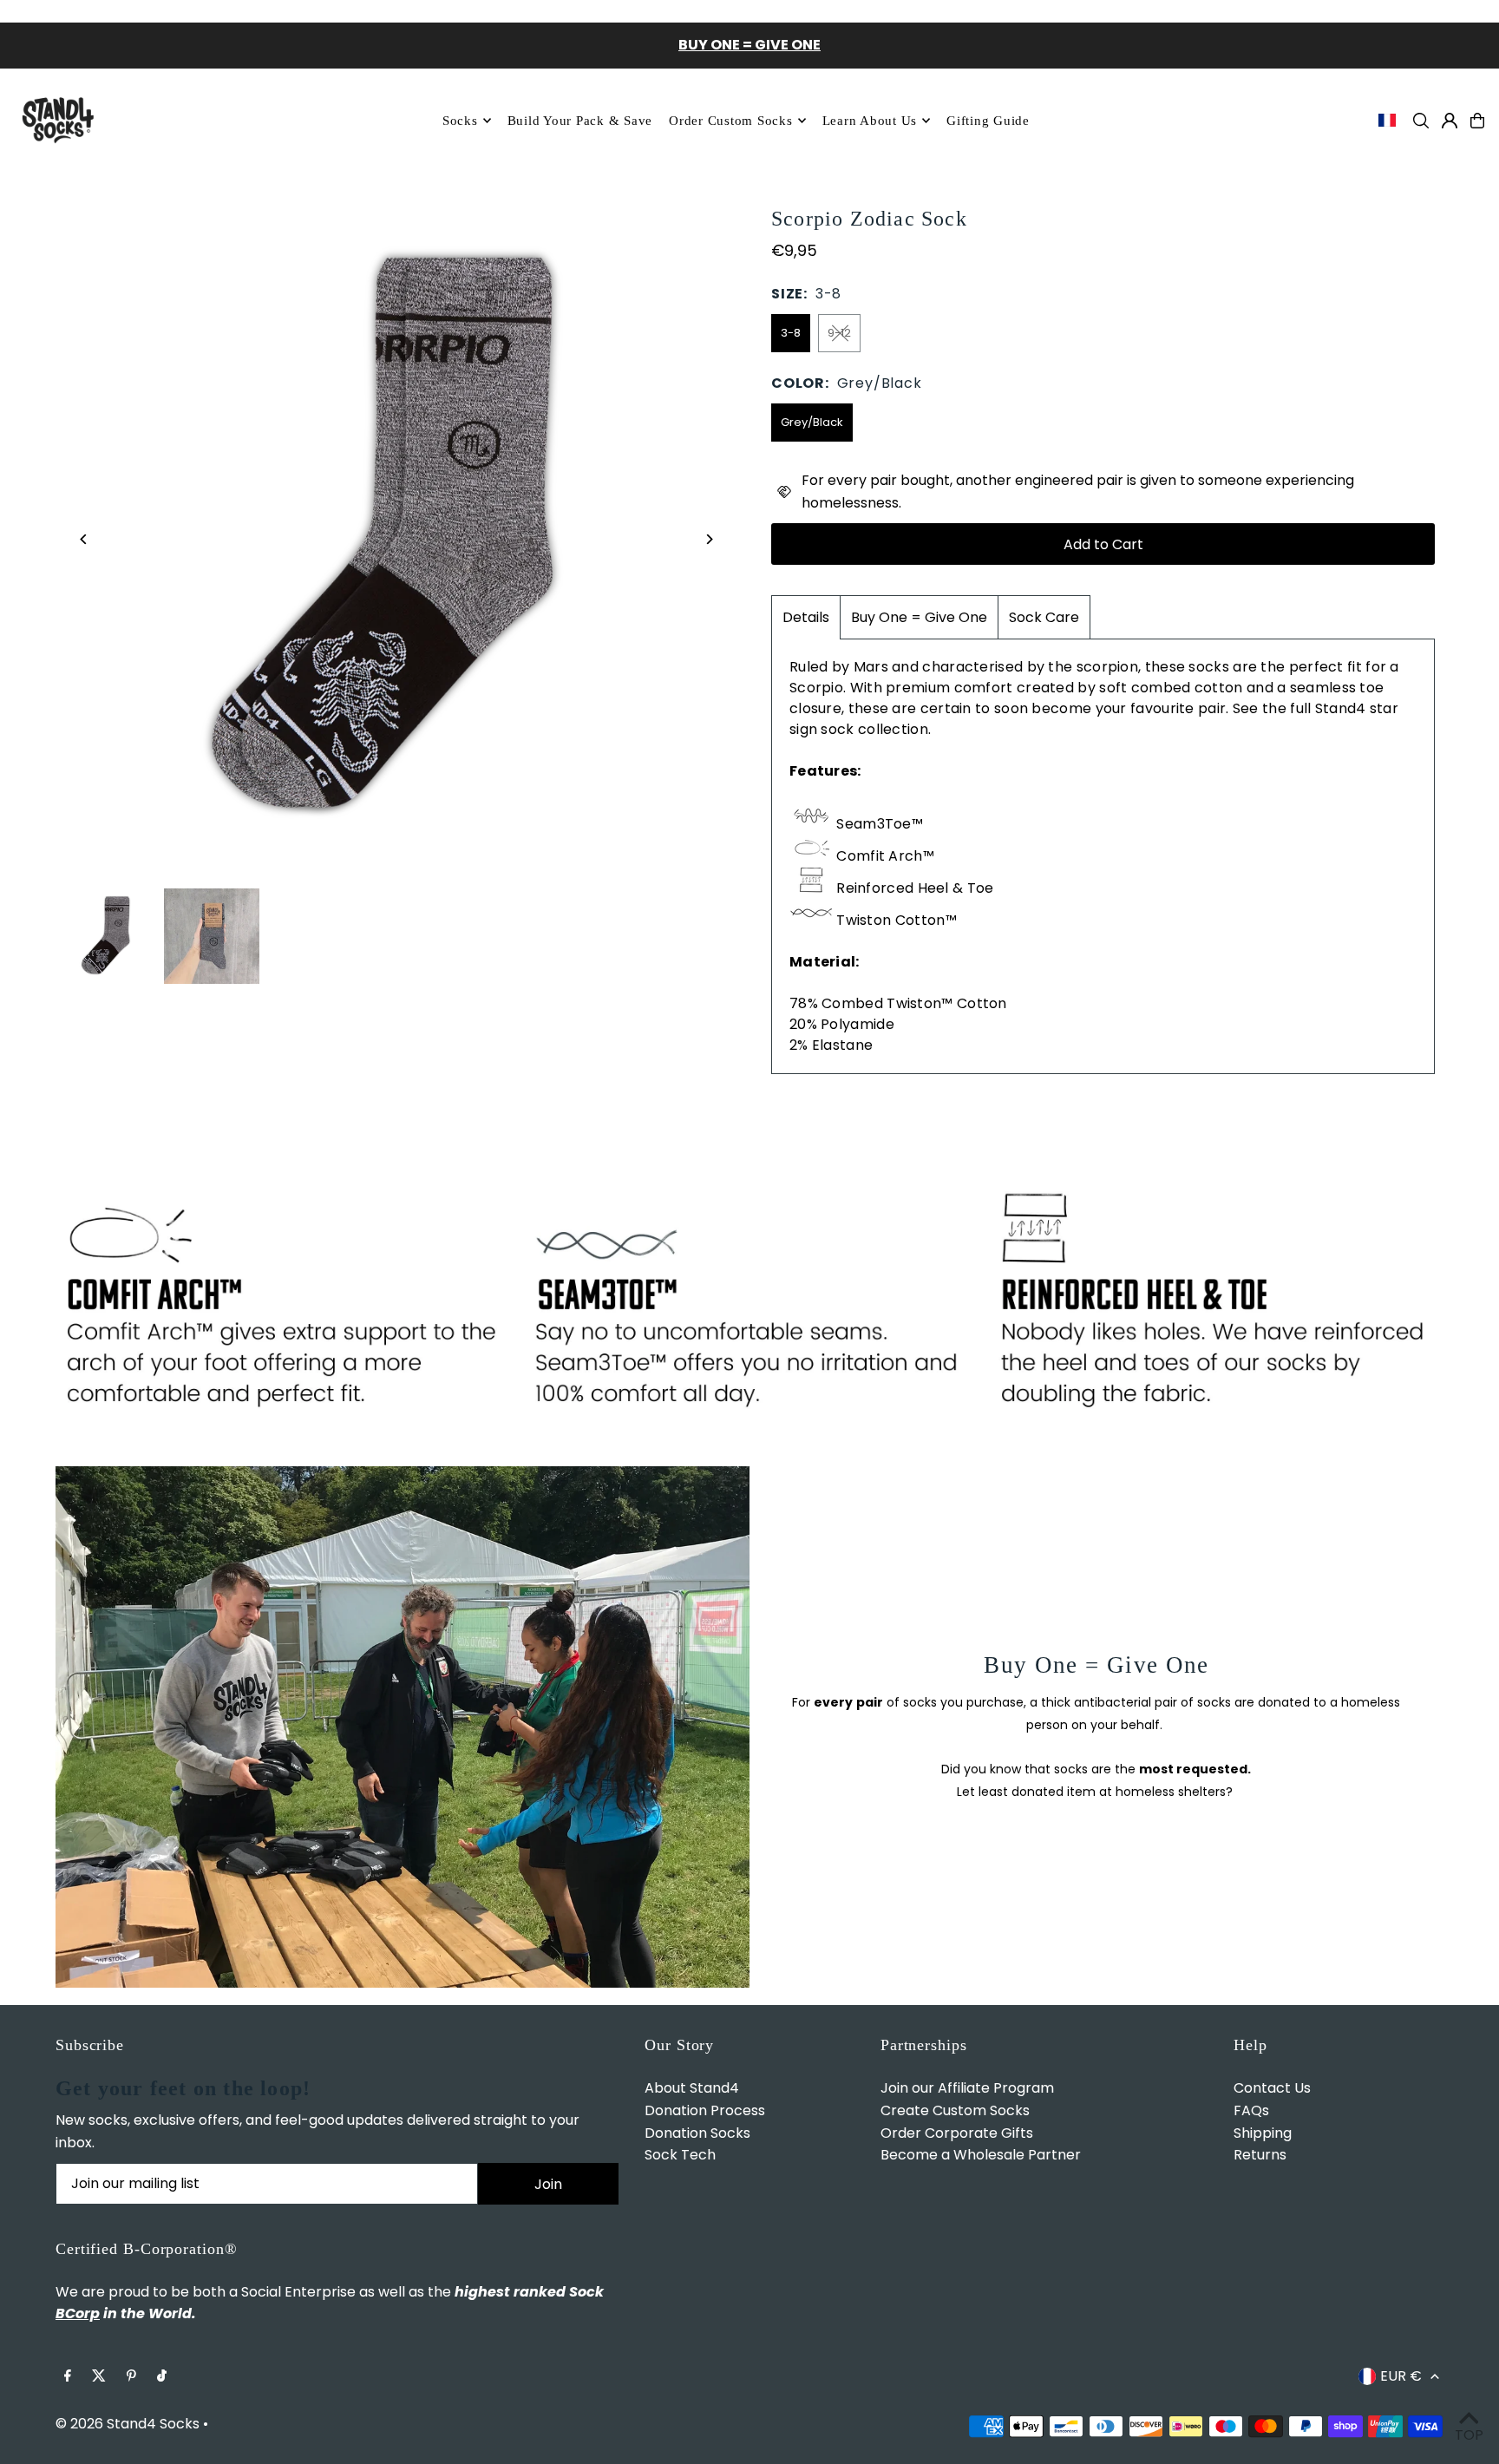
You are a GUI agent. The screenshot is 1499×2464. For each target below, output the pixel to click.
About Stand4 (692, 2088)
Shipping (1263, 2133)
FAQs (1251, 2110)
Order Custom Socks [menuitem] (731, 121)
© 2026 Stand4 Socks (128, 2424)
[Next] (708, 539)
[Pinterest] (131, 2377)
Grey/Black (812, 422)
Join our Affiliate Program (967, 2088)
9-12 (839, 333)
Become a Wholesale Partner (981, 2155)
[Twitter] (99, 2377)
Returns (1260, 2155)
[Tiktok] (162, 2377)
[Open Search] (1421, 121)
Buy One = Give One (919, 617)
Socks (460, 121)
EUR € (1401, 2376)
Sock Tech (680, 2155)
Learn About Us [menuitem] (870, 121)
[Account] (1450, 121)
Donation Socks (697, 2133)
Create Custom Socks (955, 2110)
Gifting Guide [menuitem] (988, 121)
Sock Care (1044, 617)
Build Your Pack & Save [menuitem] (580, 121)
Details (806, 617)
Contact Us (1272, 2088)
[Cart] (1477, 121)
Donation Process (705, 2110)
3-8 (791, 333)
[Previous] (84, 539)
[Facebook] (68, 2377)
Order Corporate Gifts (957, 2133)
